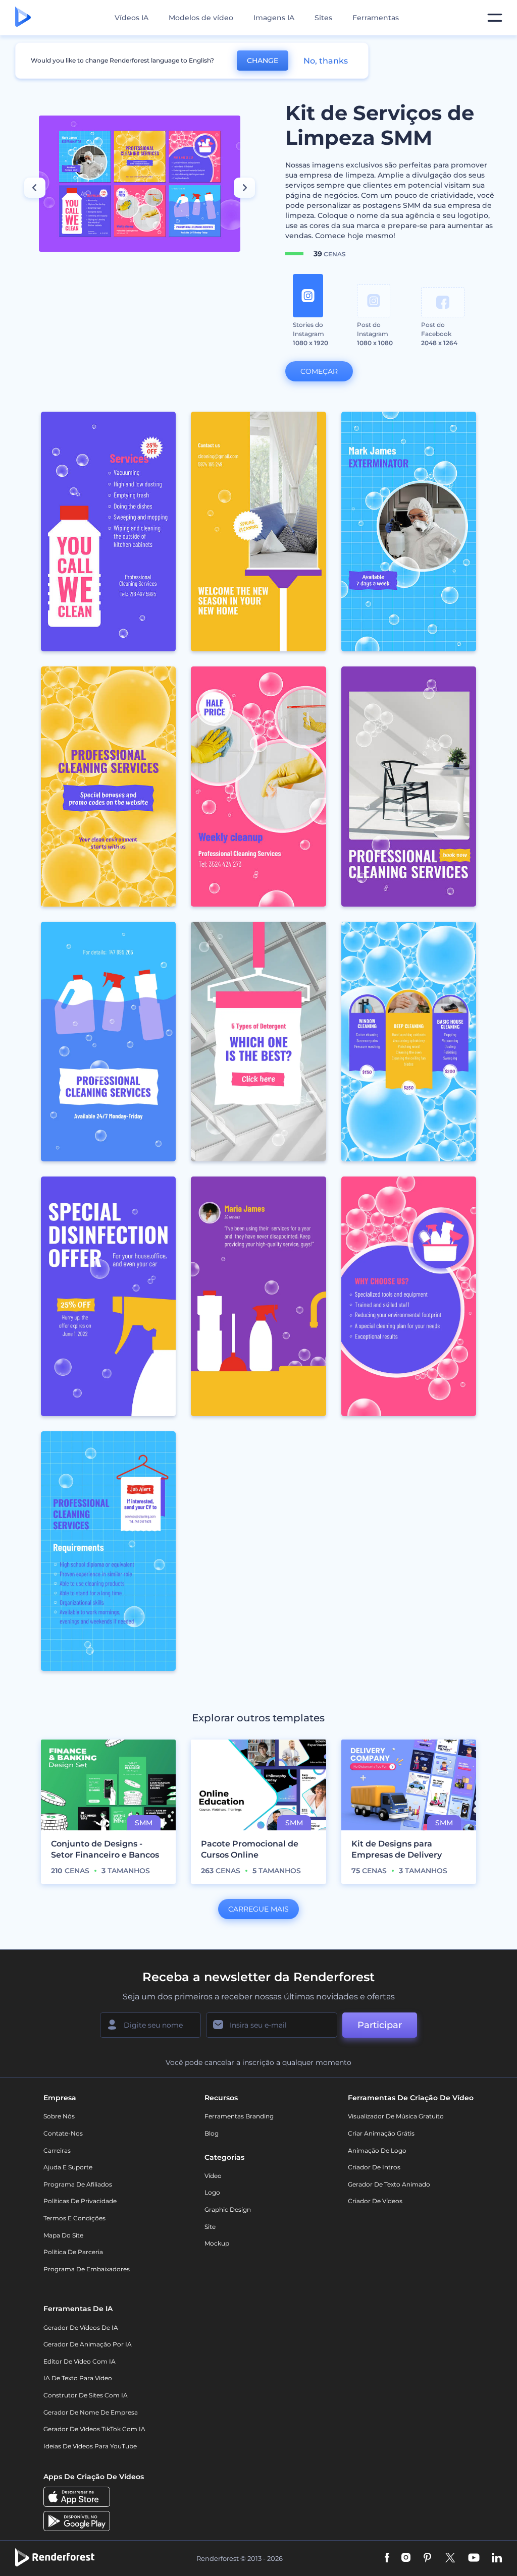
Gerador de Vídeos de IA (81, 2328)
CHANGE (263, 61)
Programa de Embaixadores (87, 2269)
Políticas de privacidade (80, 2201)
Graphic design (228, 2209)
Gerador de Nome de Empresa (91, 2412)
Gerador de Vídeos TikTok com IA (94, 2429)
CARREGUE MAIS (258, 1909)
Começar (319, 371)
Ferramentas (376, 18)
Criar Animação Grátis (381, 2133)
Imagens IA (274, 18)
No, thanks (326, 61)
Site (210, 2227)
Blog (212, 2133)
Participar (380, 2025)
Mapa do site (63, 2235)
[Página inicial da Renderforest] (23, 18)
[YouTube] (474, 2559)
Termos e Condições (74, 2218)
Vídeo (213, 2176)
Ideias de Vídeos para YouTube (90, 2446)
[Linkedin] (497, 2559)
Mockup (217, 2243)
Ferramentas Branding (239, 2116)
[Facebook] (387, 2559)
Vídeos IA (132, 18)
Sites (323, 18)
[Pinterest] (427, 2559)
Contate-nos (63, 2133)
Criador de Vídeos (375, 2201)
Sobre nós (59, 2116)
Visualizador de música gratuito (396, 2116)
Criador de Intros (374, 2167)
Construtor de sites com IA (86, 2395)
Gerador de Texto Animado (389, 2184)
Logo (212, 2192)
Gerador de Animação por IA (88, 2344)
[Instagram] (406, 2559)
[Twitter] (450, 2559)
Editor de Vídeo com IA (80, 2361)
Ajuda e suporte (68, 2167)
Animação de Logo (377, 2150)
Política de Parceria (73, 2252)
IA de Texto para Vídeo (78, 2378)
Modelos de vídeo (201, 18)
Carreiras (57, 2150)
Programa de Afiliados (78, 2184)
